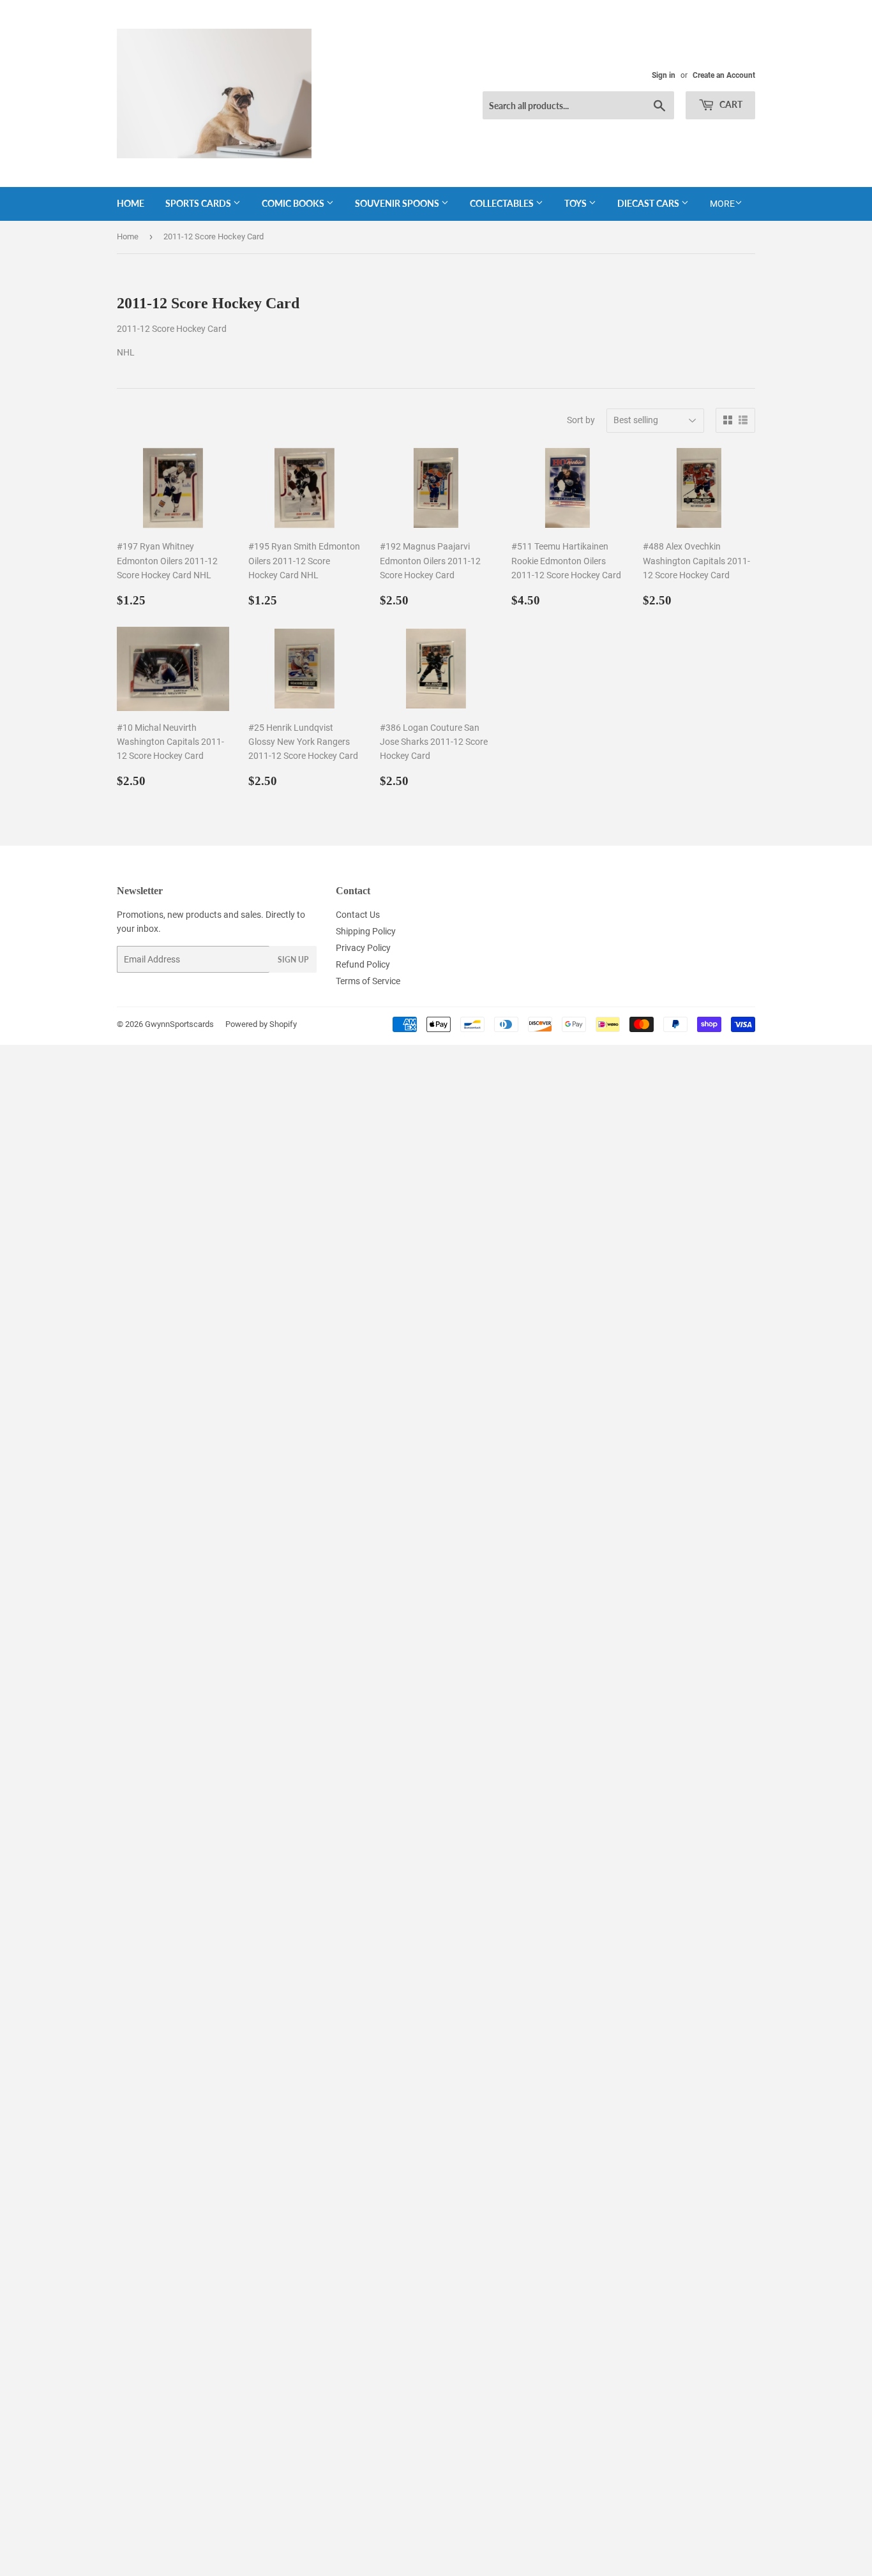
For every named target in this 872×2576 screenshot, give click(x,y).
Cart (730, 104)
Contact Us (358, 915)
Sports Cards (199, 203)
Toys (576, 203)
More (722, 204)
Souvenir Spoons (398, 203)
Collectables (503, 203)
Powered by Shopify (261, 1024)
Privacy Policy (363, 948)
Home (131, 203)
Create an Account (724, 75)
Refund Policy (363, 964)
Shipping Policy (366, 931)
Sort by (581, 420)
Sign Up (293, 960)
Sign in (664, 75)
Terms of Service (368, 981)
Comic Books (294, 203)
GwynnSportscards (179, 1024)
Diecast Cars (649, 203)
